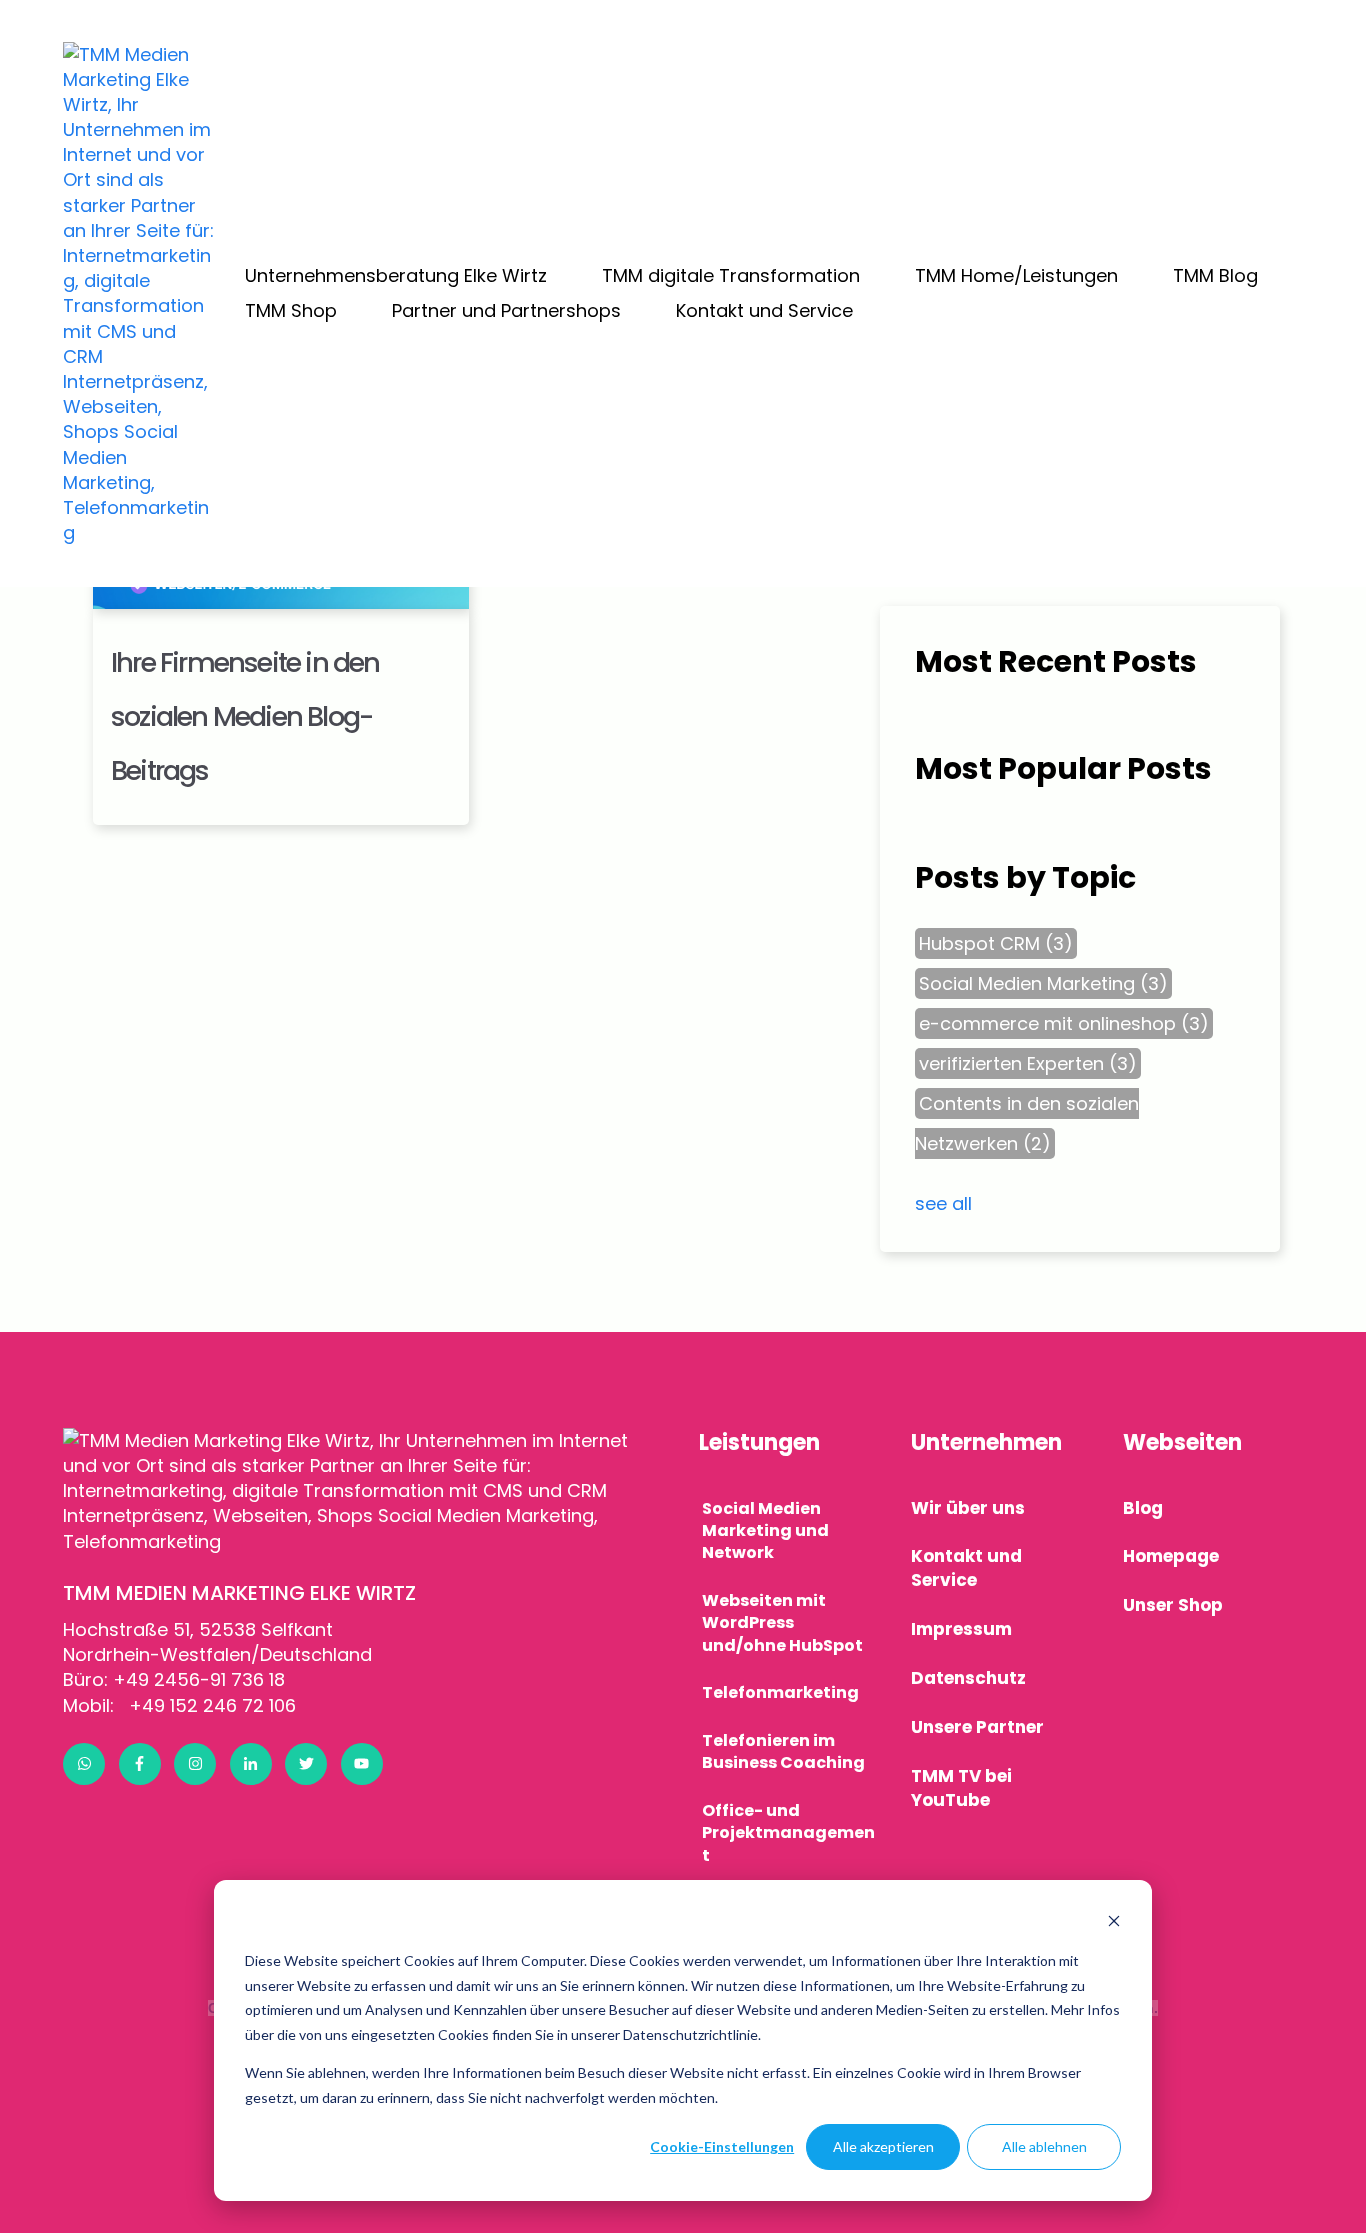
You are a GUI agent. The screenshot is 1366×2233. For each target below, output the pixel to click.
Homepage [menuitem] (1171, 1556)
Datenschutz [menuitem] (968, 1678)
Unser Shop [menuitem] (1173, 1605)
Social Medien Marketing (1043, 983)
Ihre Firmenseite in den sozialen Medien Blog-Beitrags (245, 716)
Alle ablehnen (1044, 2146)
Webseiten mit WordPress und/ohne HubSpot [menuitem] (782, 1623)
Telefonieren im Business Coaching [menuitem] (783, 1751)
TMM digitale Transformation (731, 275)
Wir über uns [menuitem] (968, 1508)
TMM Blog (1215, 275)
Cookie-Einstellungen (722, 2146)
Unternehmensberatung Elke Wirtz (396, 275)
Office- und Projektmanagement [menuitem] (788, 1833)
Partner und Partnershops (506, 310)
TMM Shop (291, 310)
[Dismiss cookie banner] (1114, 1923)
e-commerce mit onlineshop (1064, 1023)
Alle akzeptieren (883, 2146)
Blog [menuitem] (1143, 1508)
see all (943, 1203)
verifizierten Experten (1028, 1063)
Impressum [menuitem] (961, 1629)
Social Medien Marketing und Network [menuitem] (765, 1531)
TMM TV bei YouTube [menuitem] (961, 1788)
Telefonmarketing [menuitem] (780, 1692)
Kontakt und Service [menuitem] (966, 1568)
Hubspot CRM (996, 943)
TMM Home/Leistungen (1016, 275)
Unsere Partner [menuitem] (977, 1727)
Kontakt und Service (764, 310)
